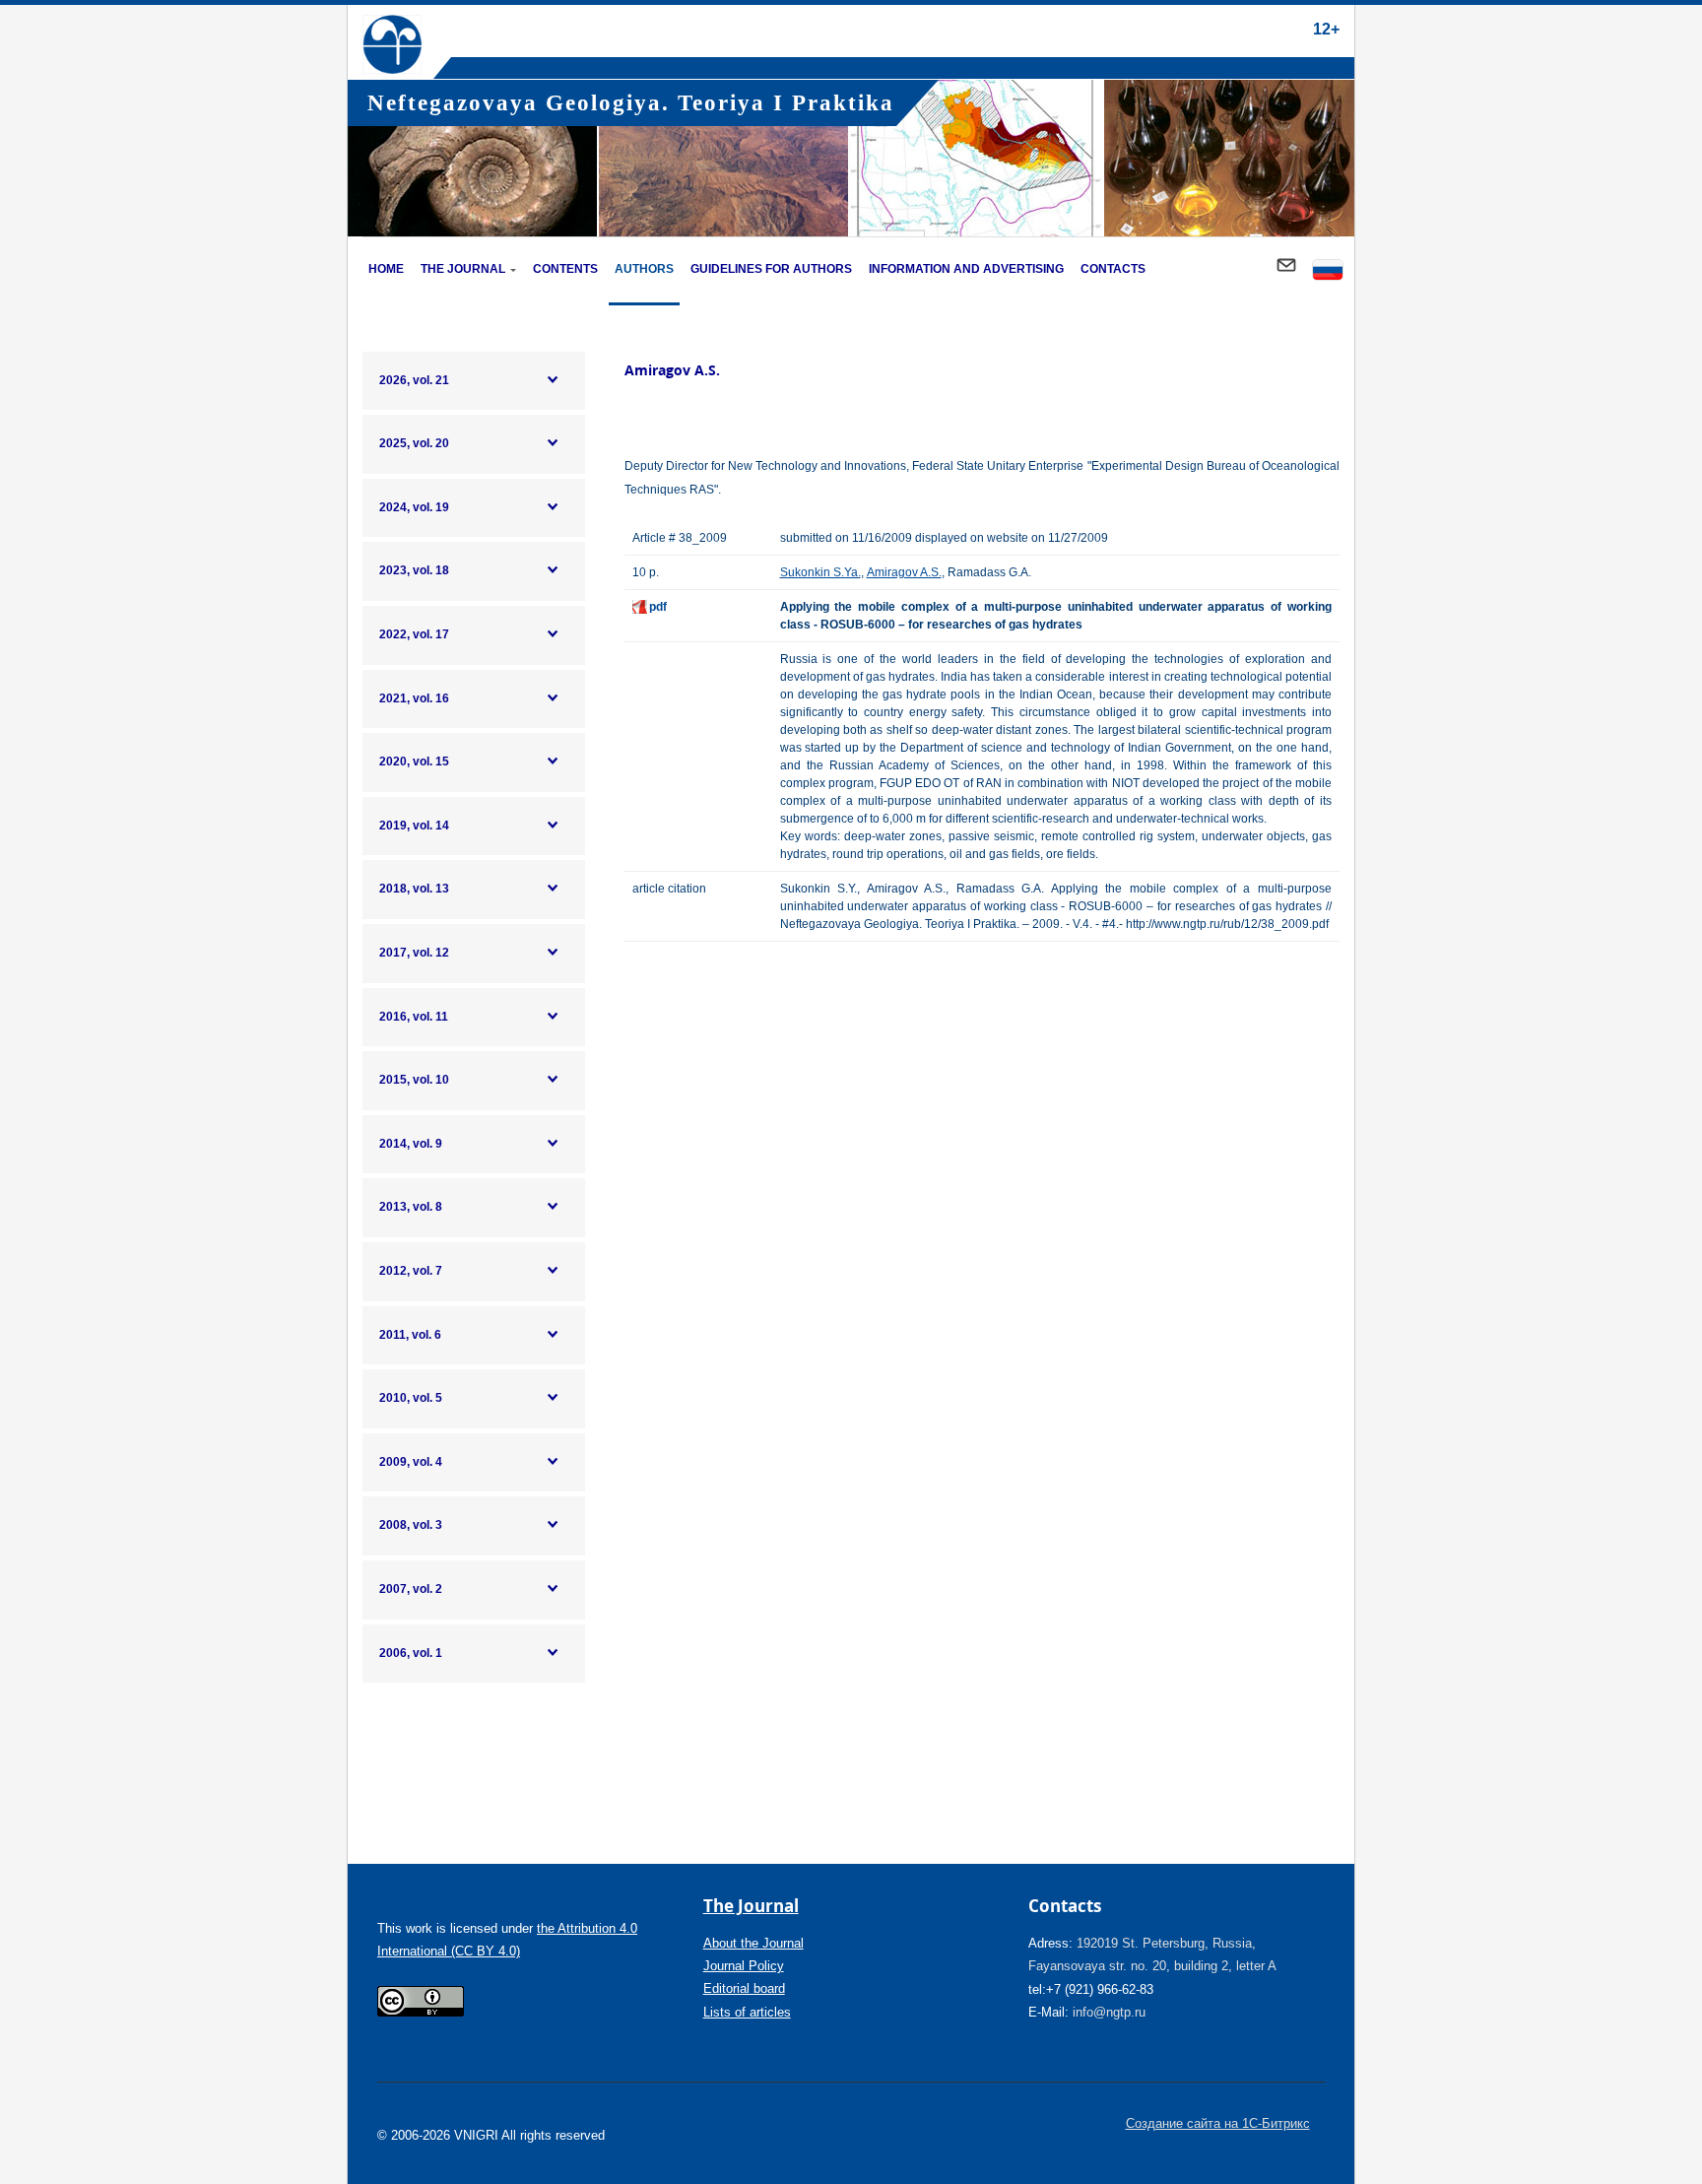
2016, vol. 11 (414, 1017)
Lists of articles (747, 2012)
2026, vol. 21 (414, 380)
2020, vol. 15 (414, 761)
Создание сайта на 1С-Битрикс (1218, 2123)
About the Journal (753, 1943)
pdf (658, 607)
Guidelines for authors (771, 269)
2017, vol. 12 (414, 953)
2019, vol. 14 (414, 826)
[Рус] (1328, 271)
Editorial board (744, 1988)
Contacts (1113, 269)
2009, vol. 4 (411, 1462)
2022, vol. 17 (414, 634)
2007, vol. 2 (411, 1589)
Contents (565, 269)
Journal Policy (744, 1966)
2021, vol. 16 (414, 698)
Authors (644, 269)
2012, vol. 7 (411, 1271)
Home (386, 269)
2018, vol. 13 (414, 889)
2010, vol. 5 (411, 1398)
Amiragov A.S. (904, 572)
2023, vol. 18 (414, 570)
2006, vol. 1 (411, 1653)
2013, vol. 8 (411, 1207)
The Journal (463, 269)
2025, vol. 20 (414, 443)
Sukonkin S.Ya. (820, 572)
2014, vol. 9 (411, 1144)
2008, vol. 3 (411, 1525)
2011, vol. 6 (410, 1335)
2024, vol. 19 (414, 507)
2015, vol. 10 (414, 1080)
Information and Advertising (966, 269)
